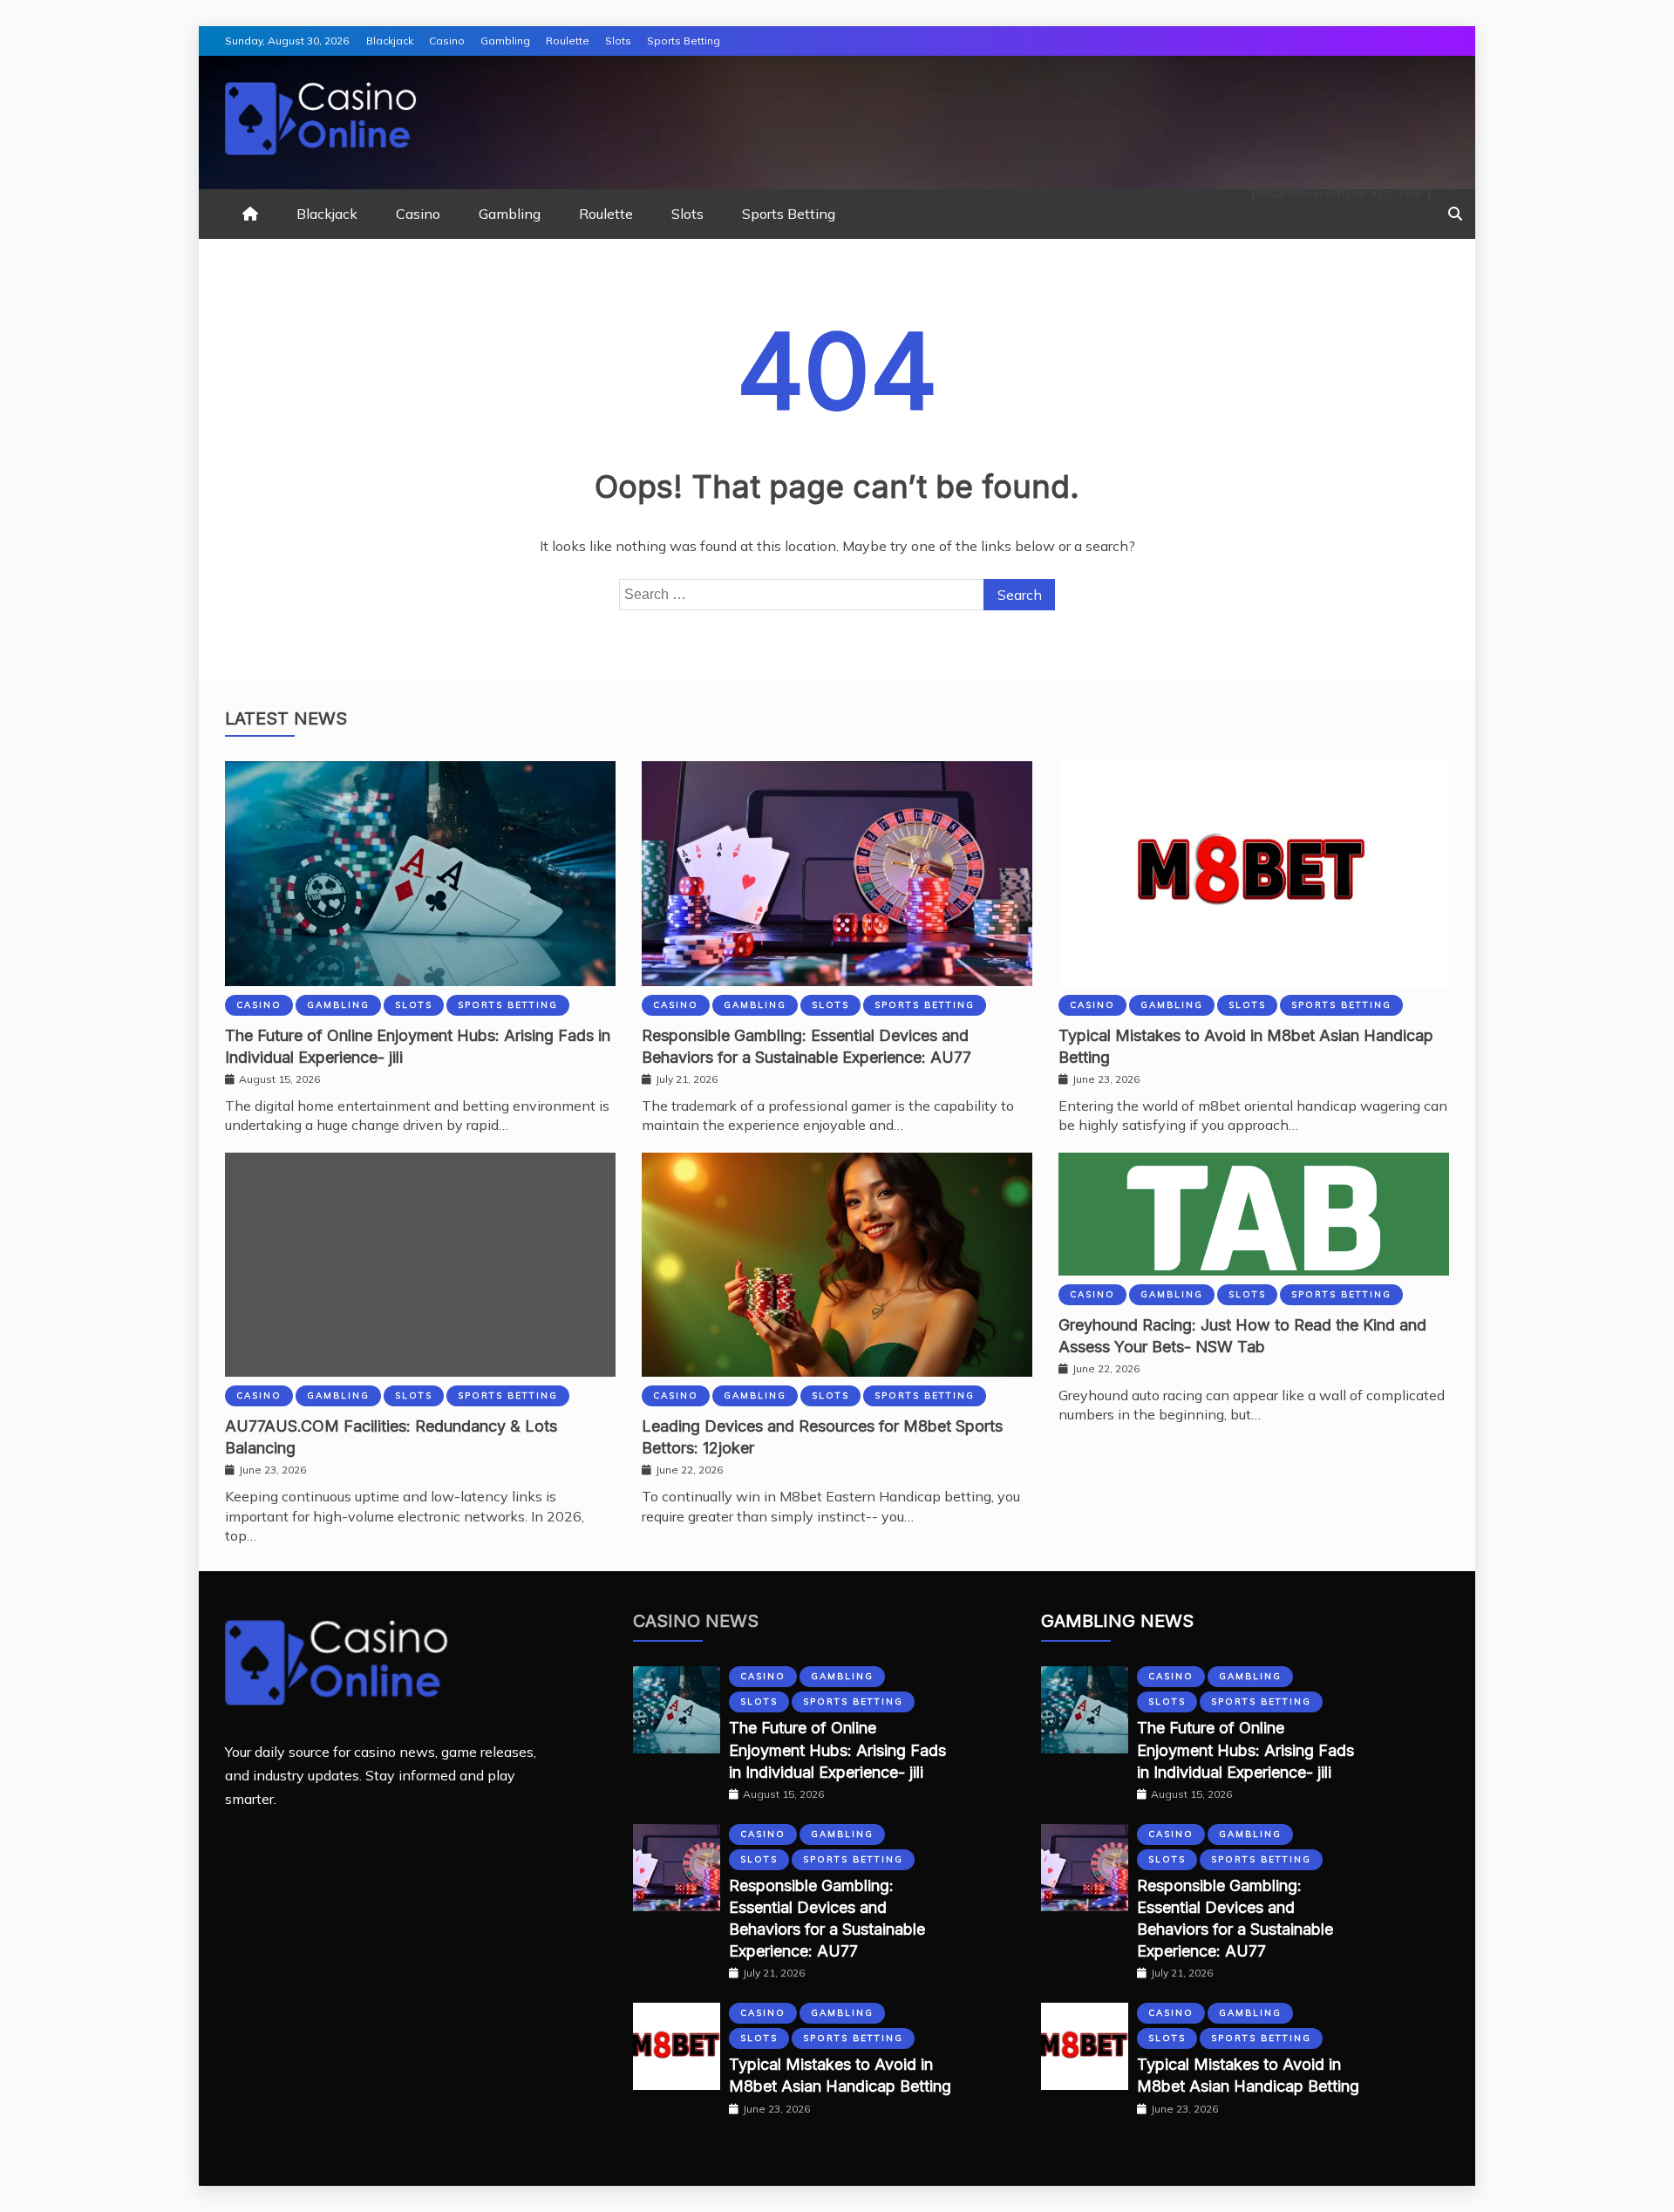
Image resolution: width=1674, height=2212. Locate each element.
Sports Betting (684, 41)
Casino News (696, 1621)
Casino (447, 41)
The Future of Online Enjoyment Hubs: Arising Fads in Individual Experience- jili (837, 1749)
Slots (618, 41)
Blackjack (390, 41)
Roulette (568, 41)
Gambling (505, 41)
